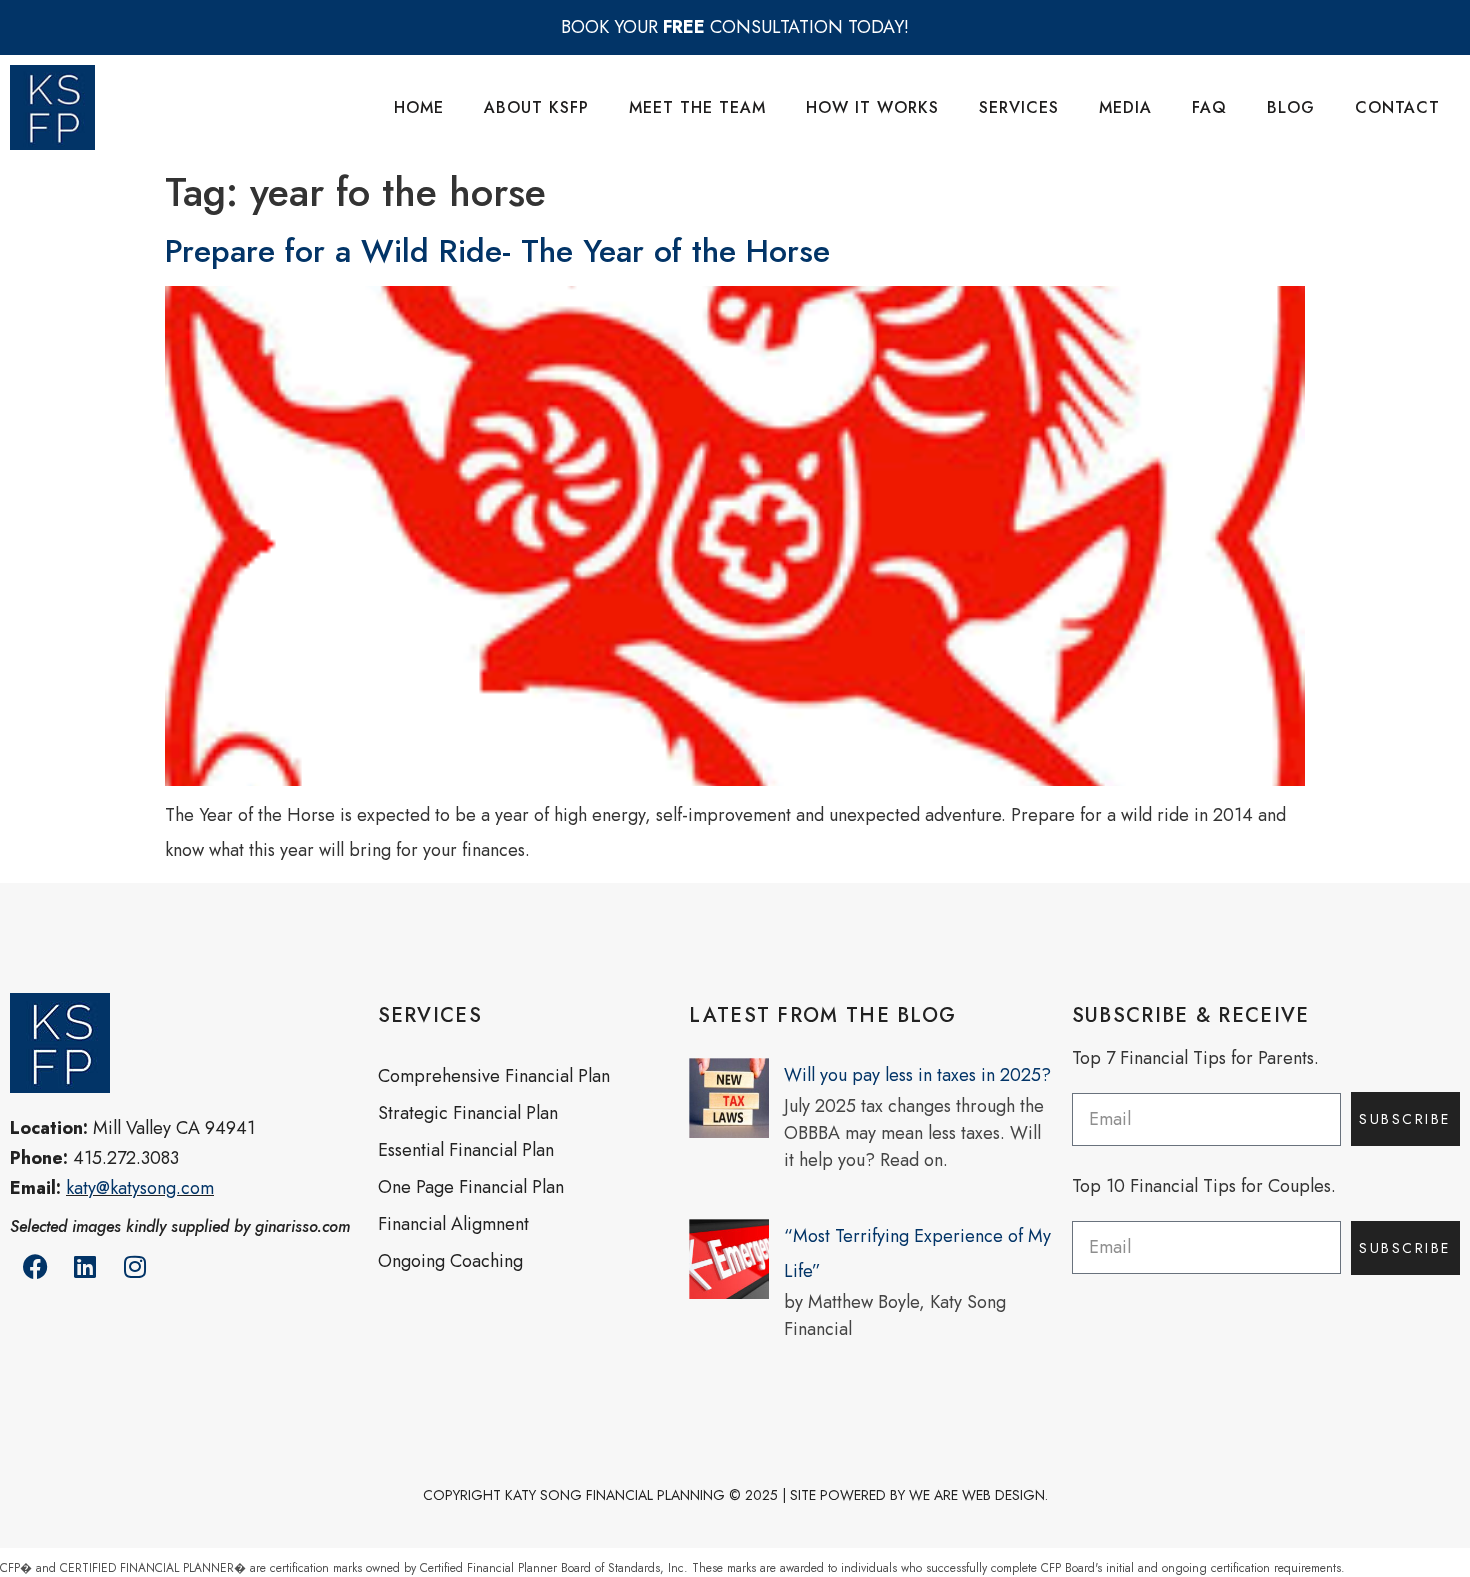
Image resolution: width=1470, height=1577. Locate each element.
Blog (1291, 107)
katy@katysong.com (140, 1188)
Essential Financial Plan (466, 1150)
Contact (1397, 107)
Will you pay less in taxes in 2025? (917, 1075)
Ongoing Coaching (450, 1261)
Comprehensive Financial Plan (494, 1076)
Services (1019, 107)
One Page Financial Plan (471, 1187)
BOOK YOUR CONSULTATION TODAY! (735, 27)
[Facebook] (35, 1267)
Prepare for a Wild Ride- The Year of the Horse (497, 251)
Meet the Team (697, 107)
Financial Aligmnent (453, 1224)
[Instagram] (135, 1267)
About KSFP (536, 107)
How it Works (872, 107)
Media (1125, 107)
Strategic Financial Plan (468, 1113)
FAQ (1209, 107)
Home (419, 107)
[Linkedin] (85, 1267)
